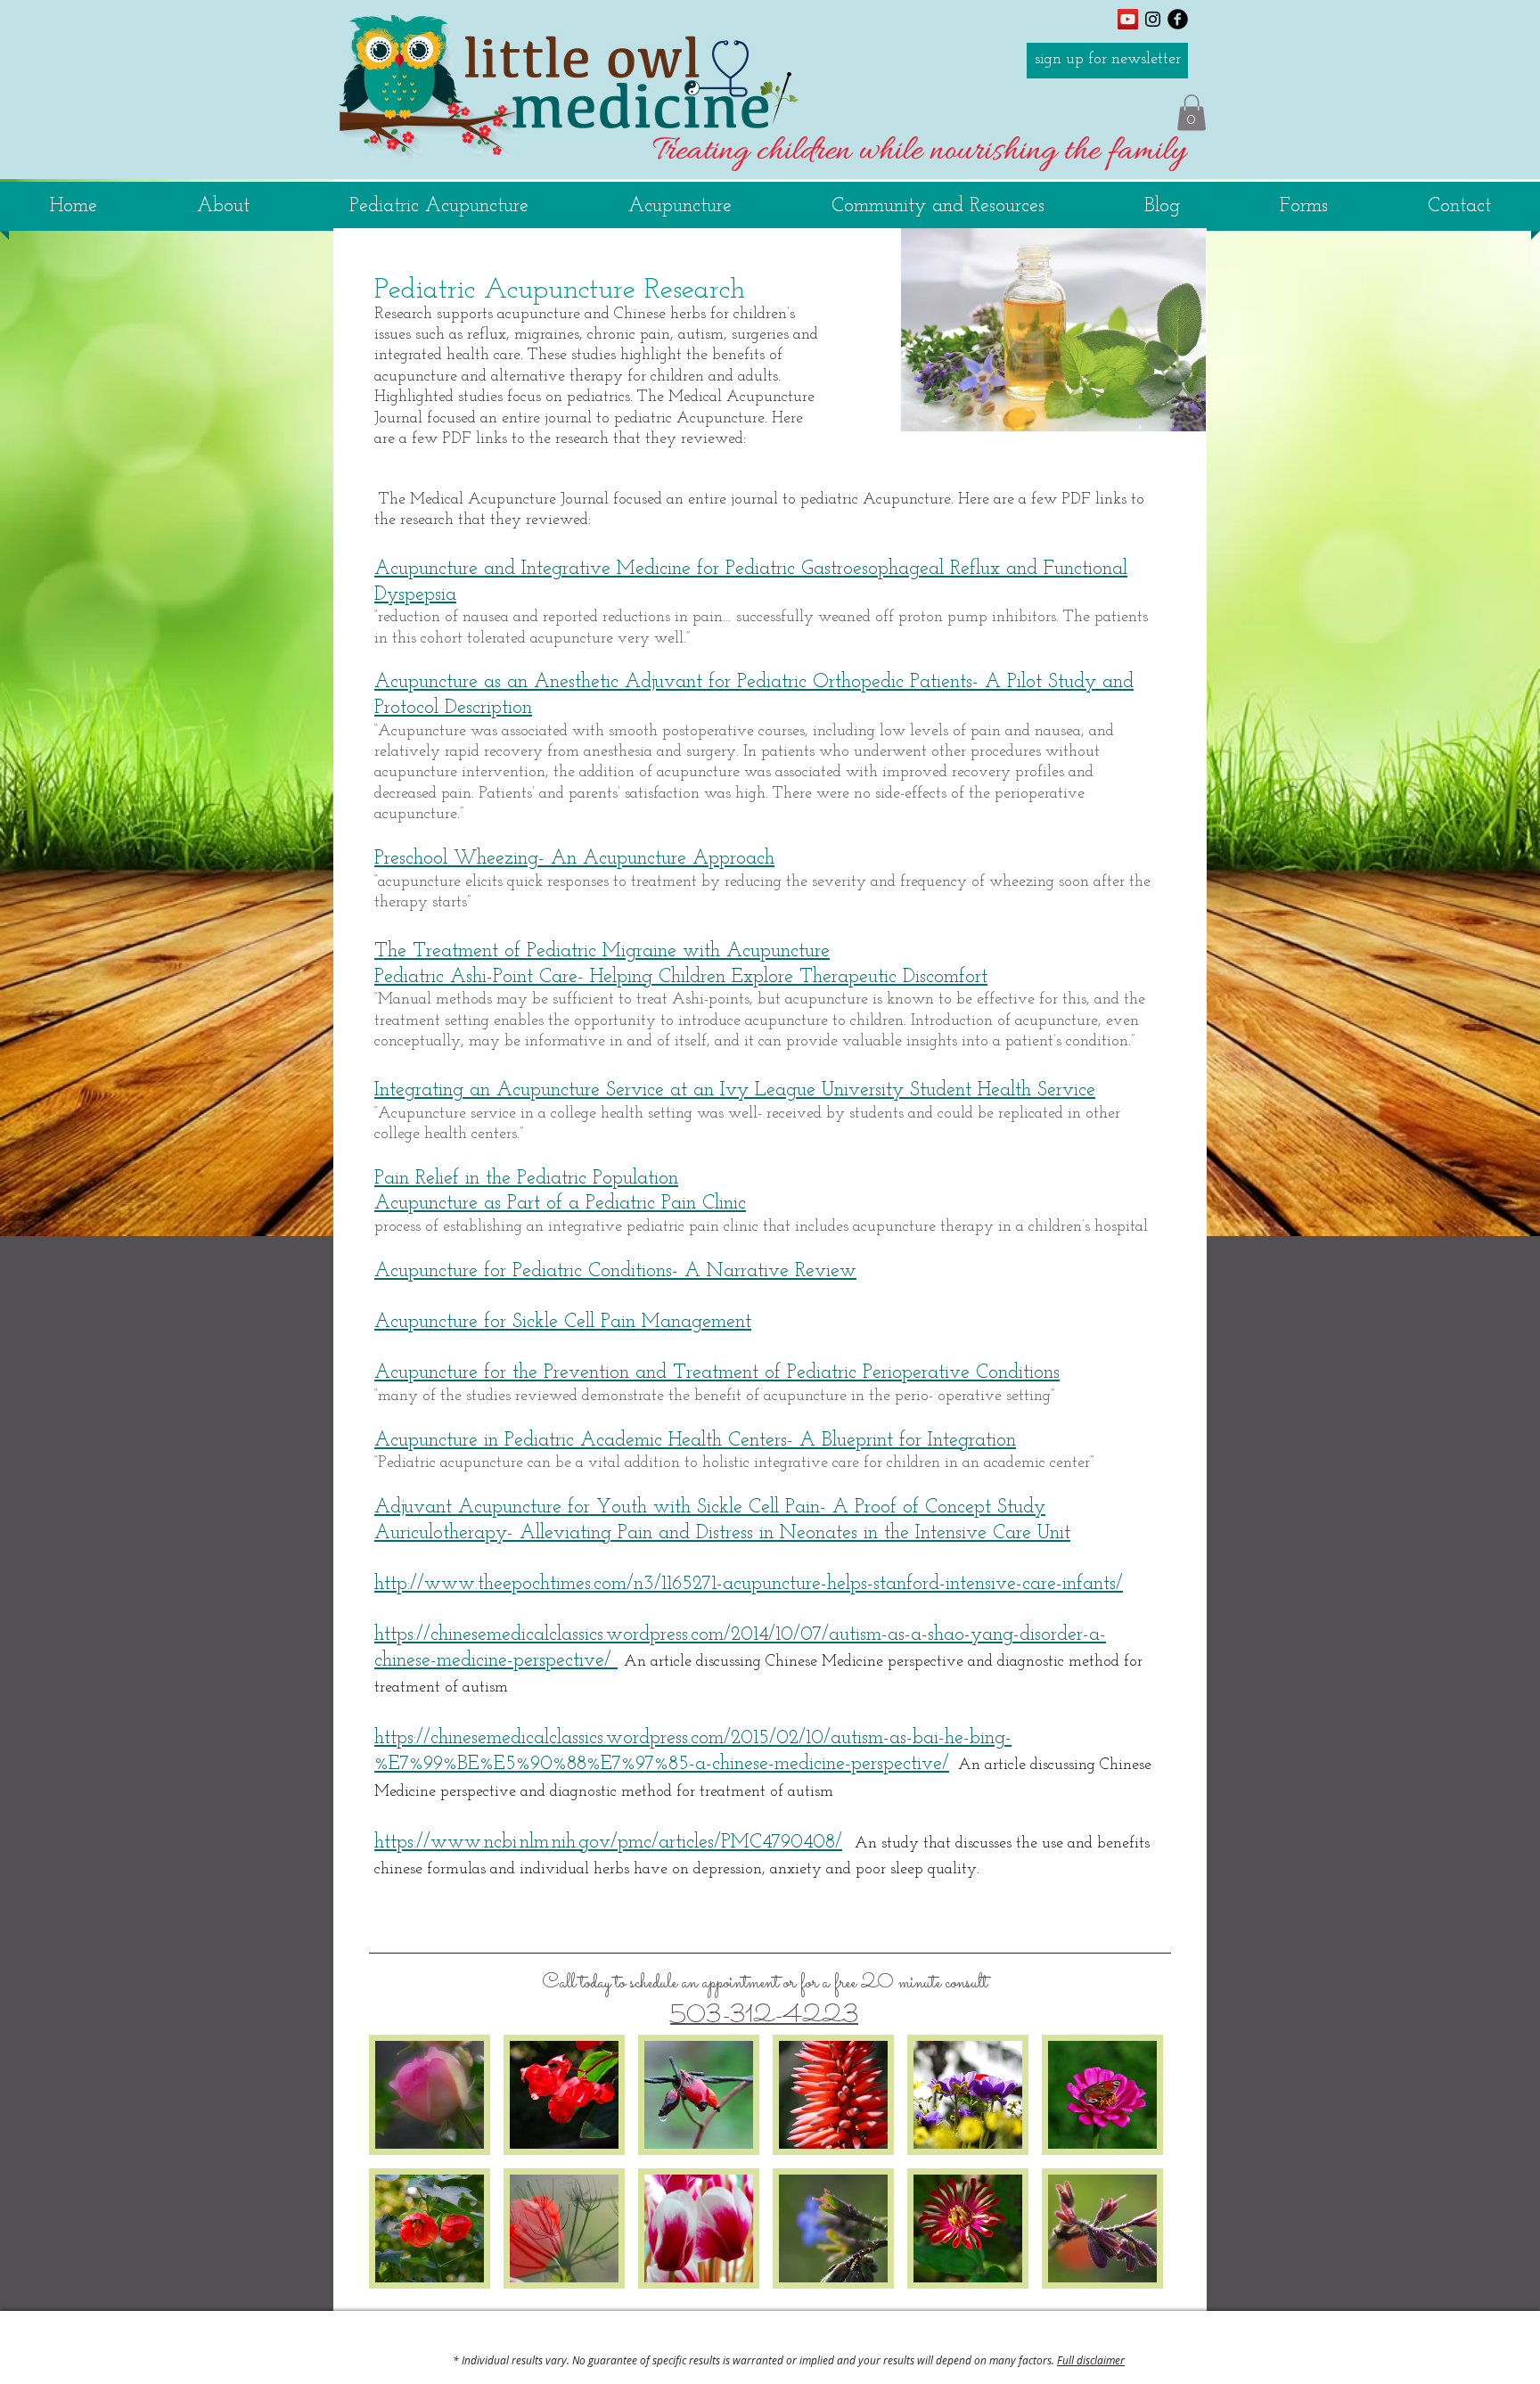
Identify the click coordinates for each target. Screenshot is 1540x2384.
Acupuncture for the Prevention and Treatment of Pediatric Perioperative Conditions (717, 1373)
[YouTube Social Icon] (1128, 19)
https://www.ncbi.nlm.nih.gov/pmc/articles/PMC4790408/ (608, 1843)
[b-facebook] (1178, 19)
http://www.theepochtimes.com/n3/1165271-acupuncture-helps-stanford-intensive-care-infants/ (749, 1584)
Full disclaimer (1091, 2360)
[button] (1192, 113)
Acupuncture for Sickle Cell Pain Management (563, 1322)
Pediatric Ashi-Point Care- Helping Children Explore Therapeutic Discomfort (681, 977)
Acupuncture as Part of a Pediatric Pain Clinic (560, 1204)
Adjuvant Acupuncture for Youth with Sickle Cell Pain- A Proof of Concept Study (710, 1507)
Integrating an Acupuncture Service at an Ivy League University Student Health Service (735, 1090)
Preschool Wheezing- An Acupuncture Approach (574, 859)
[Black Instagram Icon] (1153, 19)
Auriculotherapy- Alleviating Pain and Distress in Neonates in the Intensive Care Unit (722, 1533)
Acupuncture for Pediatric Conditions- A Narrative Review (615, 1271)
